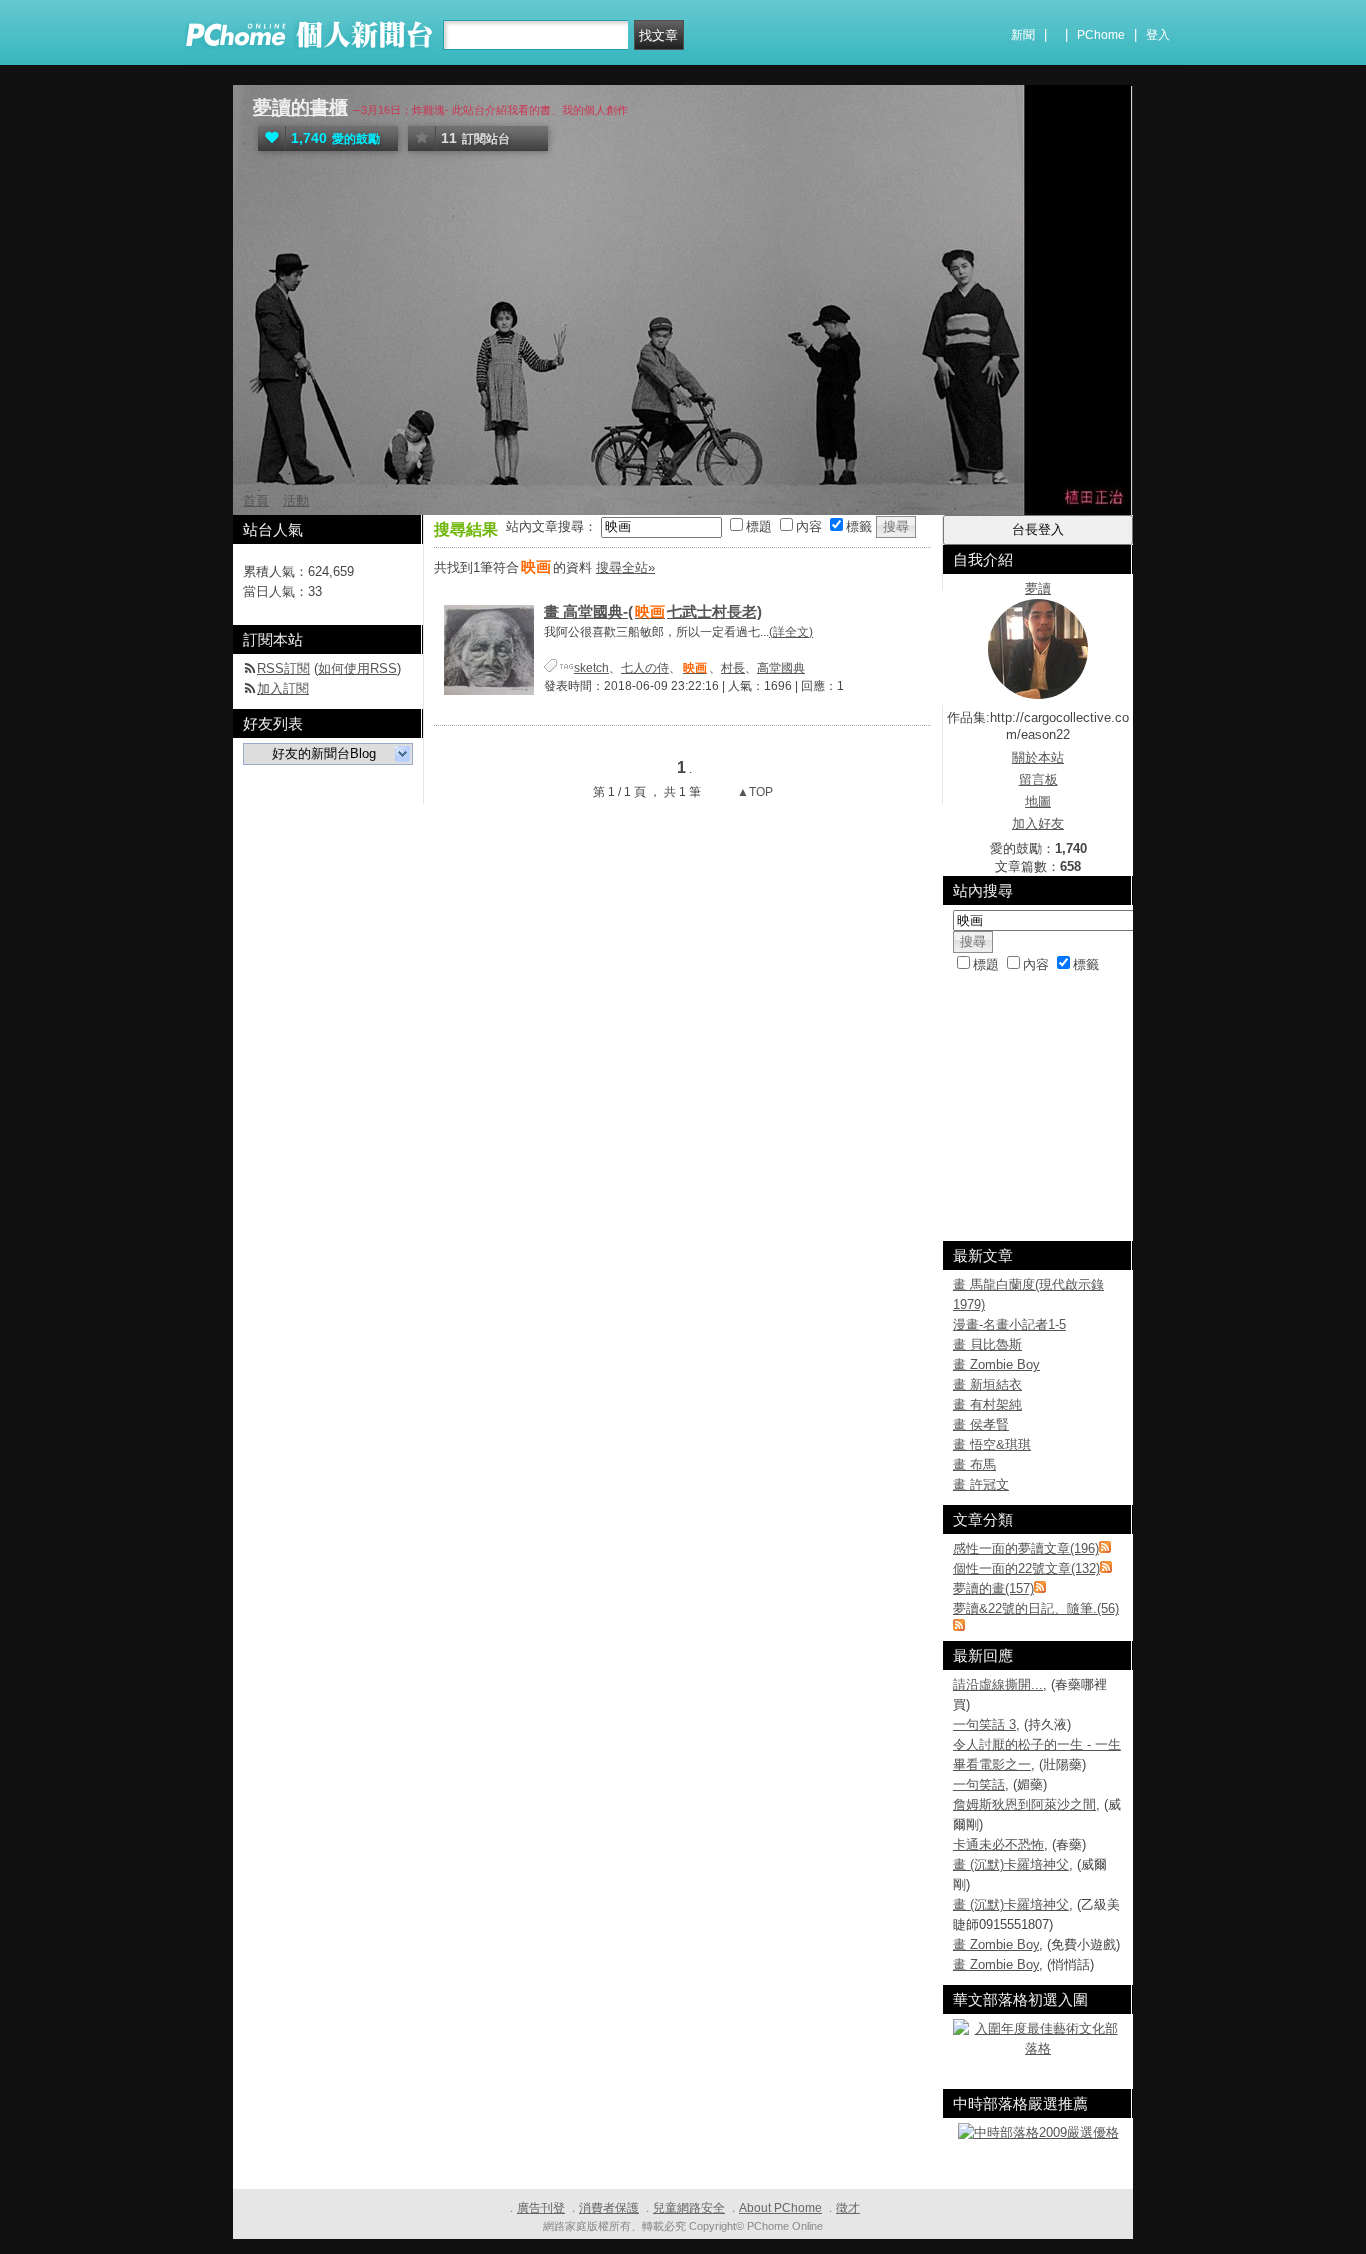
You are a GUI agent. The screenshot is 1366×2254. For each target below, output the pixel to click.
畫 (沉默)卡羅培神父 (1011, 1864)
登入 (1158, 35)
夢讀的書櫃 (300, 107)
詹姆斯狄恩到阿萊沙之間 (1024, 1804)
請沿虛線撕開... (998, 1684)
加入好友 (1038, 823)
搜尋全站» (625, 567)
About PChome (780, 2208)
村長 (733, 668)
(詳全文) (791, 632)
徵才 (848, 2208)
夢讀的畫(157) (993, 1588)
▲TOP (753, 792)
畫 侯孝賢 (981, 1424)
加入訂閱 (283, 688)
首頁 (256, 500)
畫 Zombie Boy (996, 1364)
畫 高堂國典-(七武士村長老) (653, 611)
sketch (591, 668)
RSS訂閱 (283, 668)
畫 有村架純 (987, 1404)
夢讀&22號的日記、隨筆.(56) (1036, 1608)
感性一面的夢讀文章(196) (1026, 1548)
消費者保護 (609, 2208)
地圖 (1038, 801)
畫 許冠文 (981, 1484)
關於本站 (1038, 757)
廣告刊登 (541, 2208)
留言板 (1038, 779)
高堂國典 (781, 668)
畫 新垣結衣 (987, 1384)
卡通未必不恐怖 (998, 1844)
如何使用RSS (357, 668)
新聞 (1023, 35)
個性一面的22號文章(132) (1026, 1568)
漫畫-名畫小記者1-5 (1009, 1324)
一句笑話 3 (984, 1724)
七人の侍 (645, 668)
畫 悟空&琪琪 (992, 1444)
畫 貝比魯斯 (987, 1344)
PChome (1101, 35)
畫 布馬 (974, 1464)
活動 (296, 500)
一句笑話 (979, 1784)
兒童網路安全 (689, 2208)
